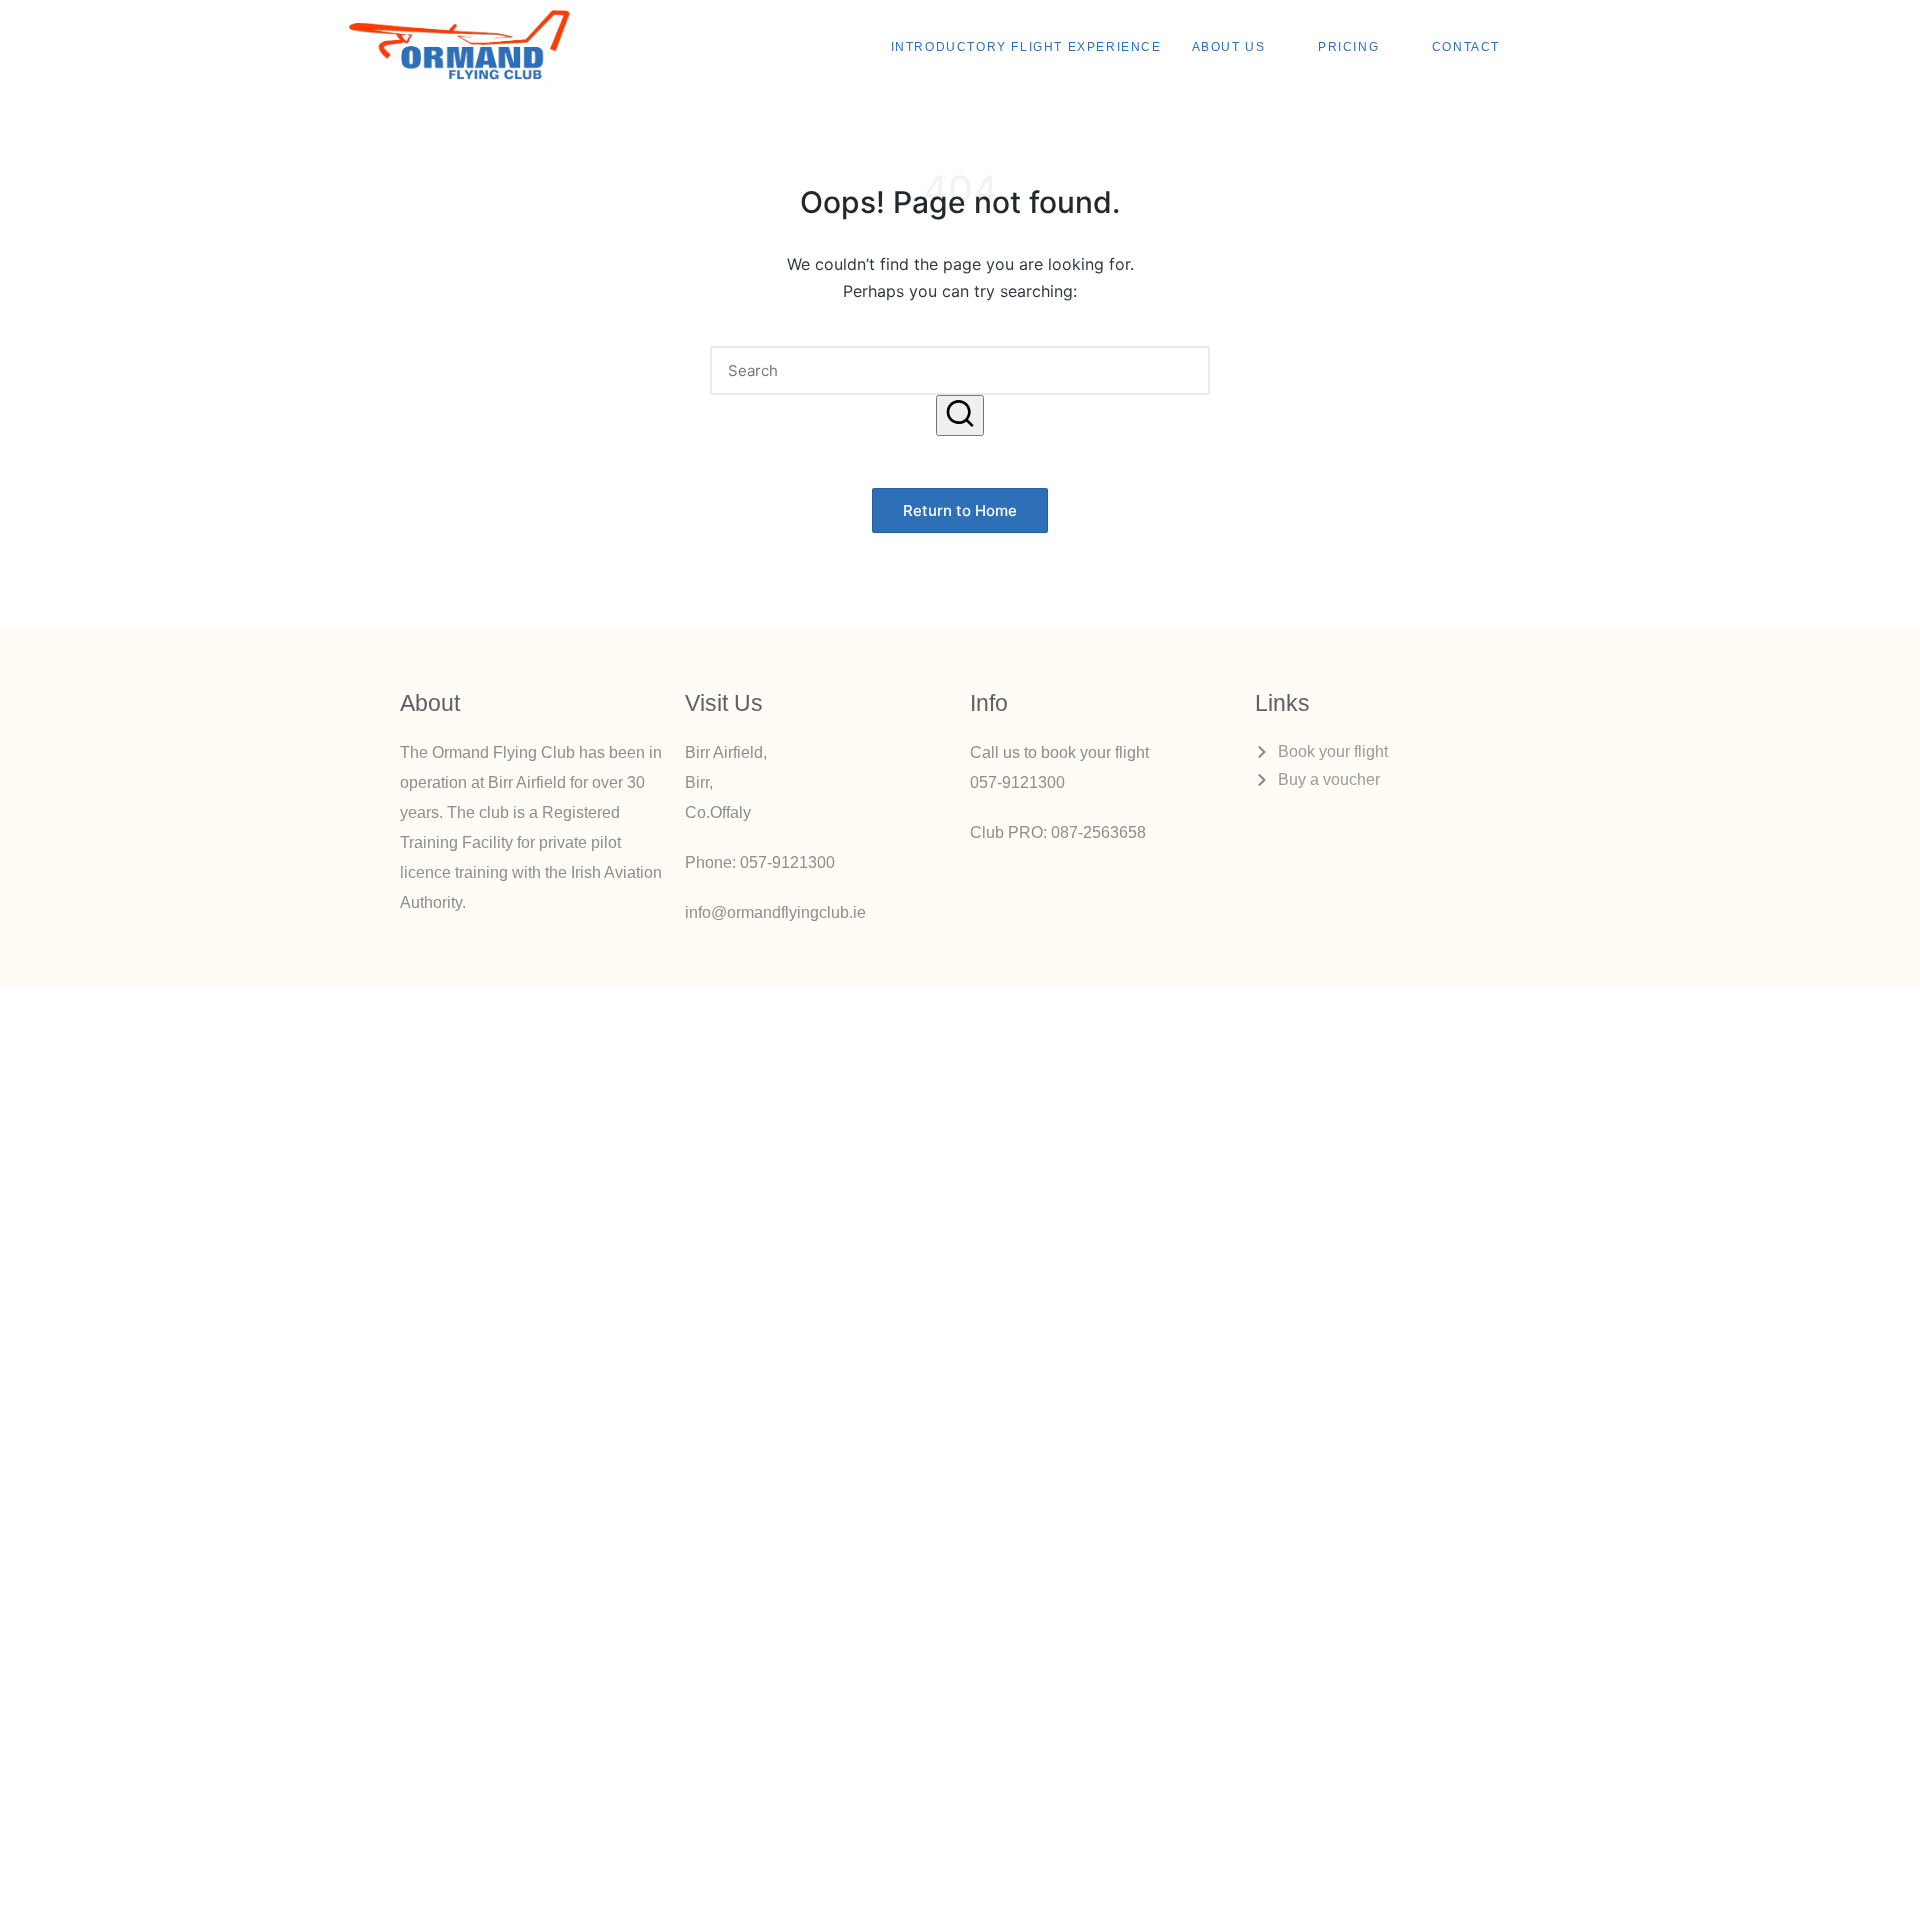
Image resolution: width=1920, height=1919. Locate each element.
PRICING (1348, 46)
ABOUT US (1229, 46)
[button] (960, 415)
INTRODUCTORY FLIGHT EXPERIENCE (1026, 46)
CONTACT (1466, 46)
